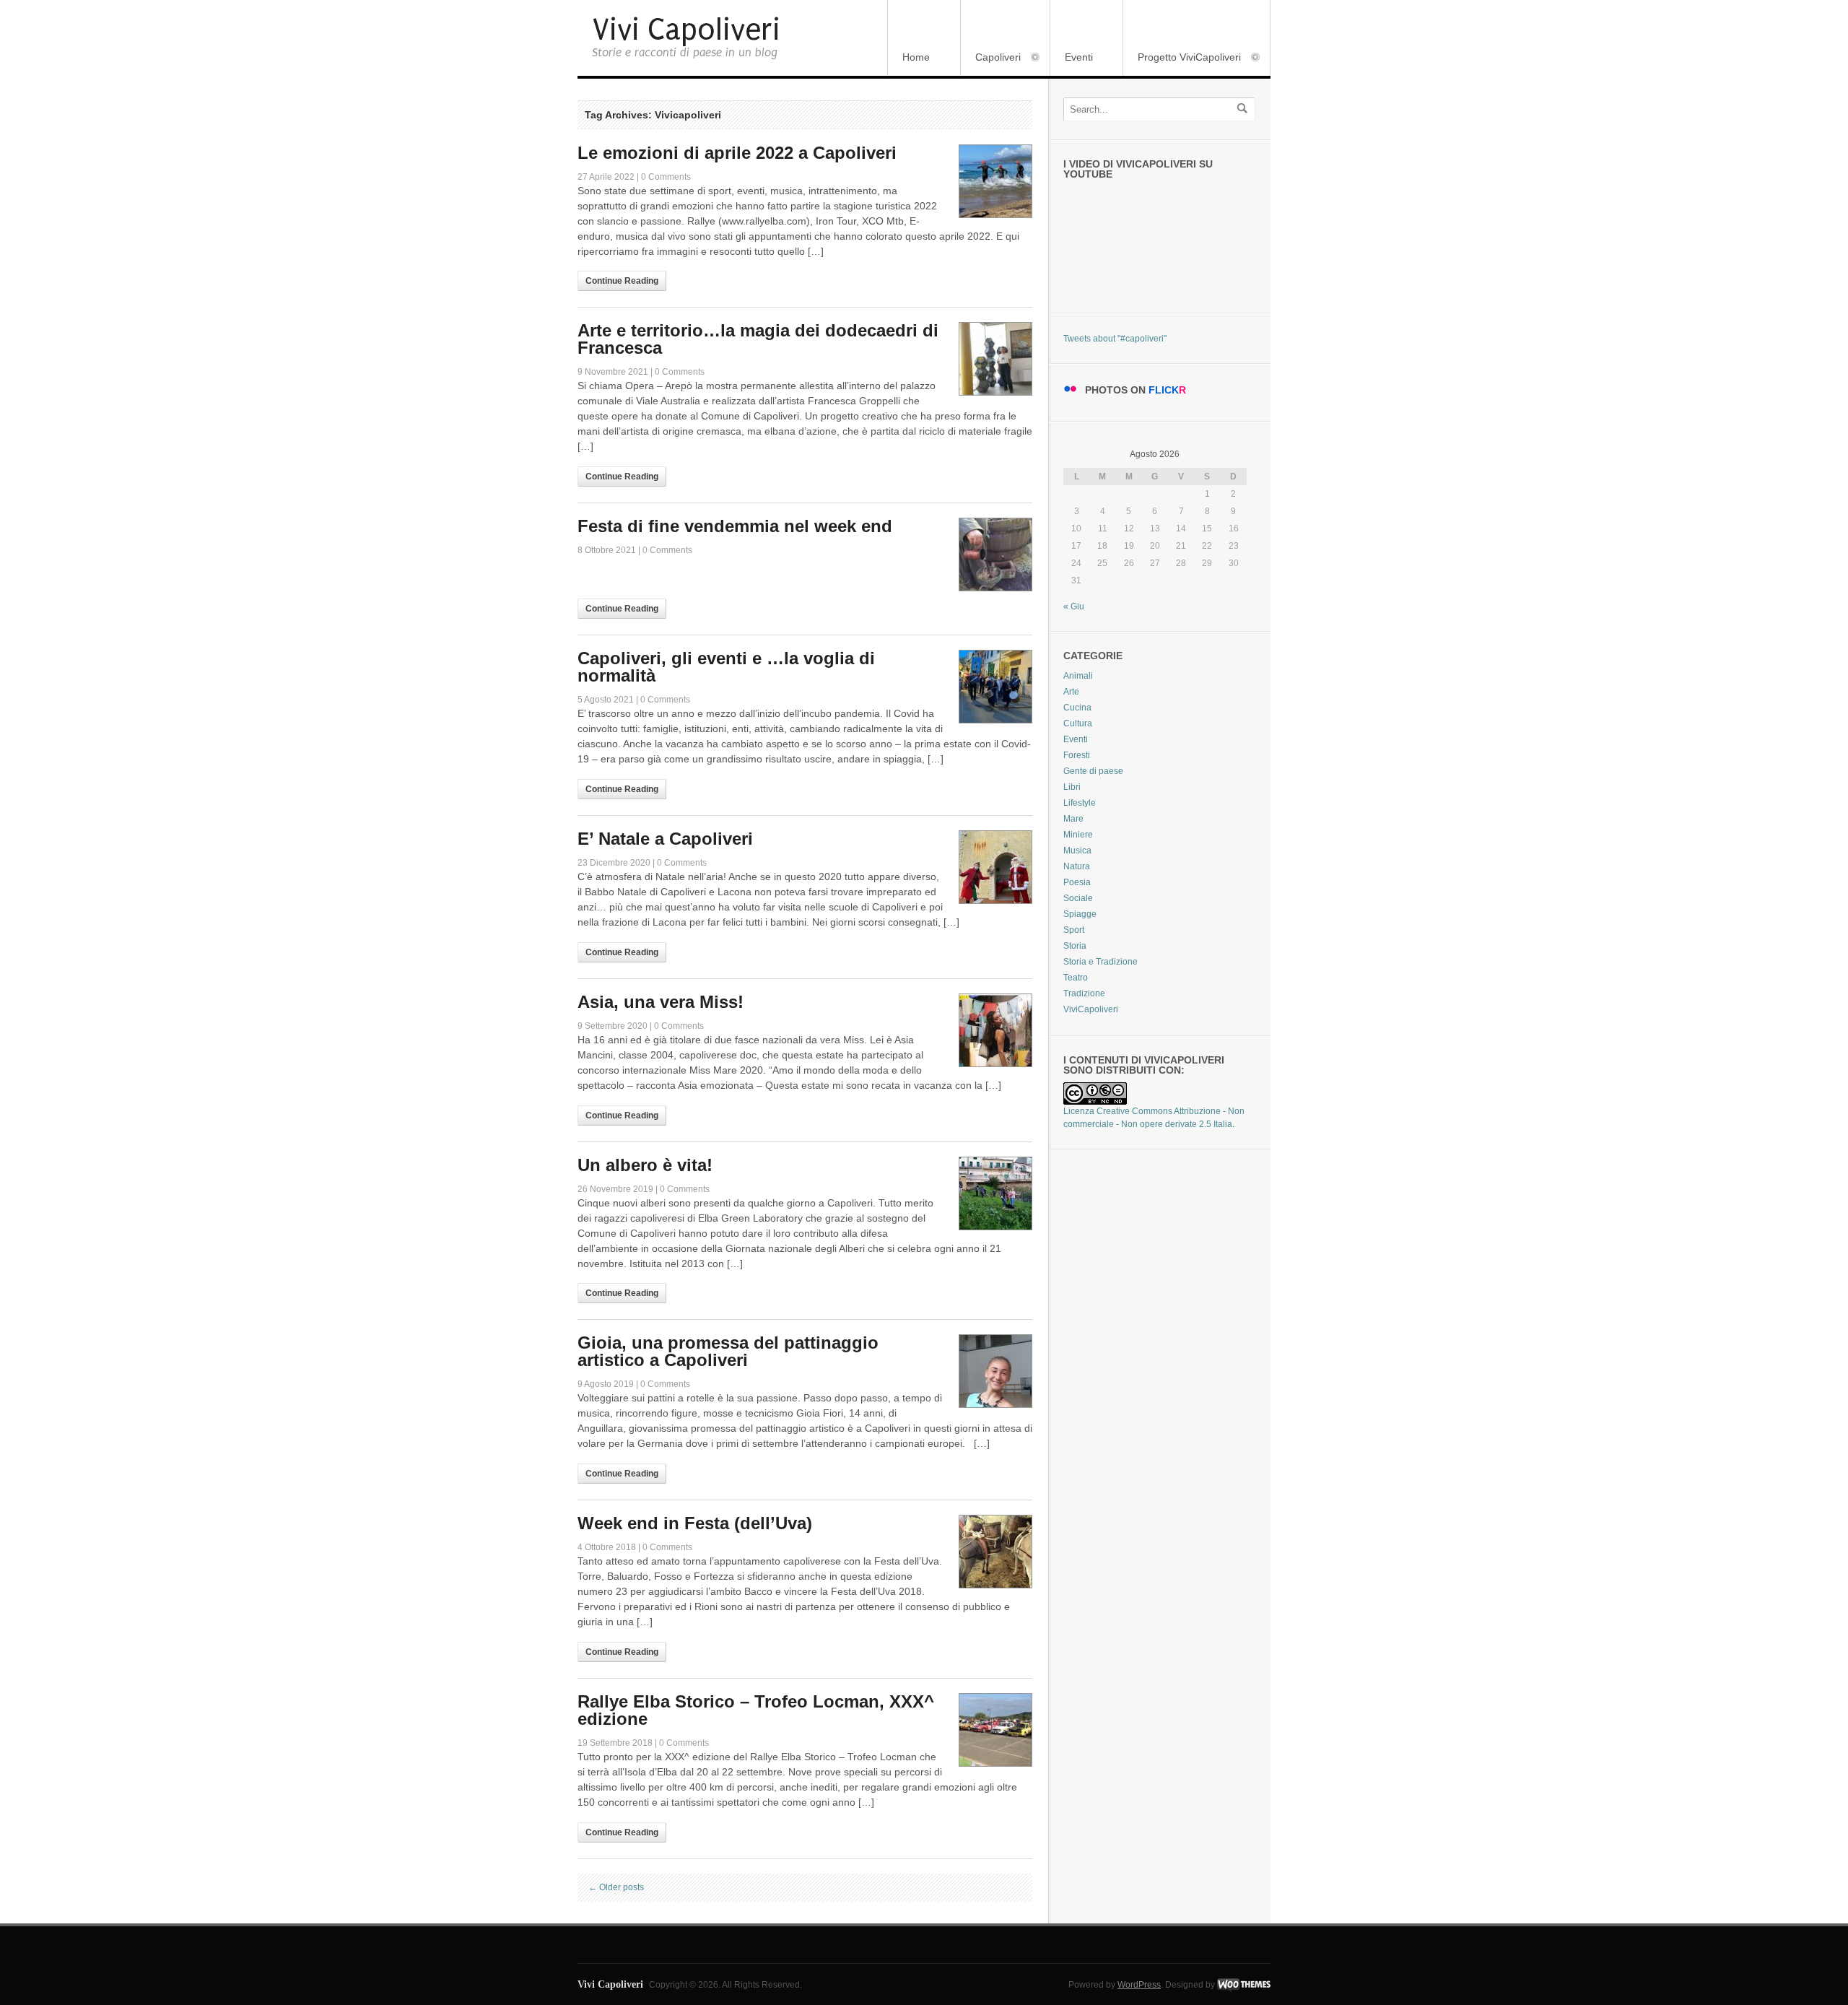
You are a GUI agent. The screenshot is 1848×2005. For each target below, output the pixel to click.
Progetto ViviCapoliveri (1182, 58)
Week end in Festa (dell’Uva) (695, 1523)
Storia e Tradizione (1100, 962)
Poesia (1077, 882)
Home (916, 57)
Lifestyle (1080, 803)
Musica (1077, 851)
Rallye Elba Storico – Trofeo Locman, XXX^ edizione (756, 1710)
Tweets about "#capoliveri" (1115, 339)
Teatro (1076, 978)
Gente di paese (1093, 771)
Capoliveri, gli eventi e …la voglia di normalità (726, 667)
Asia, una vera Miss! (661, 1002)
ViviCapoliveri (1091, 1009)
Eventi (1079, 57)
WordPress (1139, 1985)
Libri (1072, 787)
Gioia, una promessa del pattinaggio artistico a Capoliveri (728, 1351)
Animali (1078, 676)
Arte (1071, 692)
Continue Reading (622, 281)
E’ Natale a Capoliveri (665, 839)
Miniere (1078, 835)
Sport (1074, 930)
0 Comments (666, 177)
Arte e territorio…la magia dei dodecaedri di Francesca (758, 339)
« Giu (1074, 606)
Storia (1075, 946)
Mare (1073, 819)
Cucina (1077, 708)
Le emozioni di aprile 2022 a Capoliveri (737, 153)
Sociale (1078, 898)
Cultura (1078, 723)
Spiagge (1080, 914)
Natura (1077, 866)
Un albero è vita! (645, 1165)
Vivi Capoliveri (686, 30)
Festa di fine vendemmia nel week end (735, 526)
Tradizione (1084, 993)
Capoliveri (991, 58)
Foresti (1077, 755)
